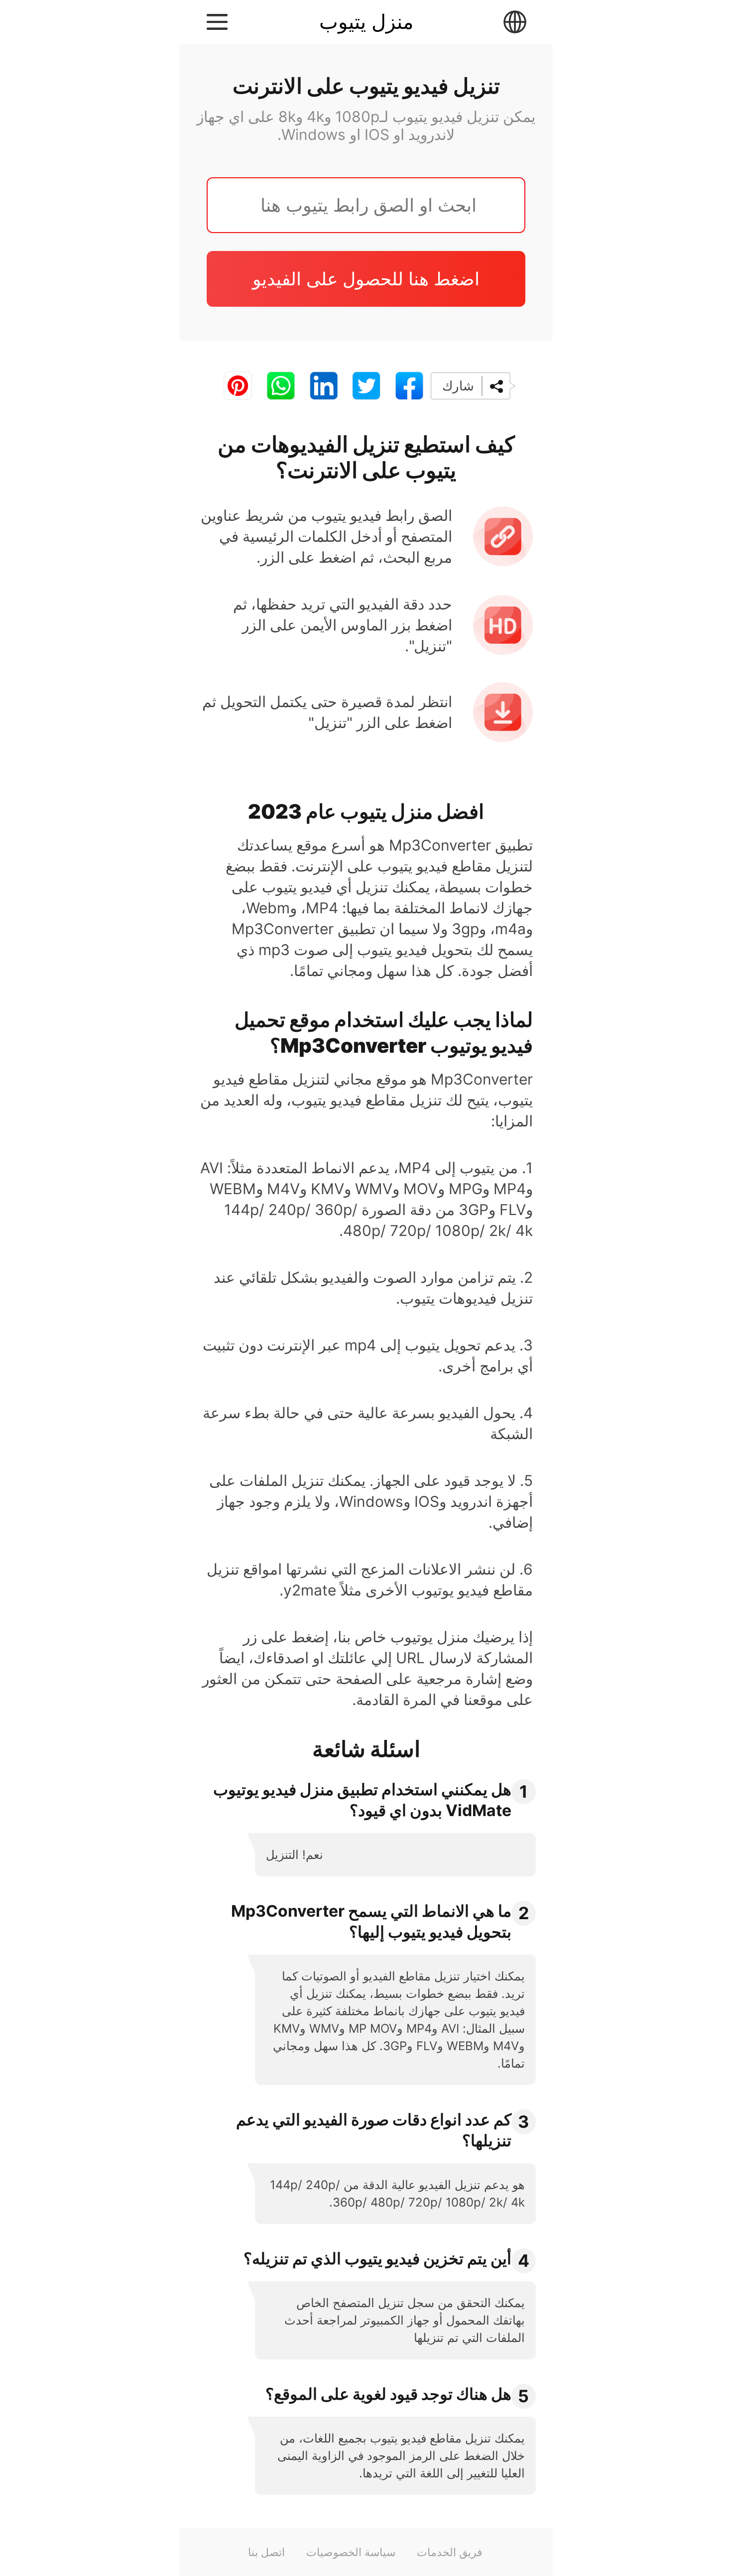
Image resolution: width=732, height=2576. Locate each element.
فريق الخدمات (450, 2552)
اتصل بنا (266, 2552)
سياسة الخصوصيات (351, 2552)
